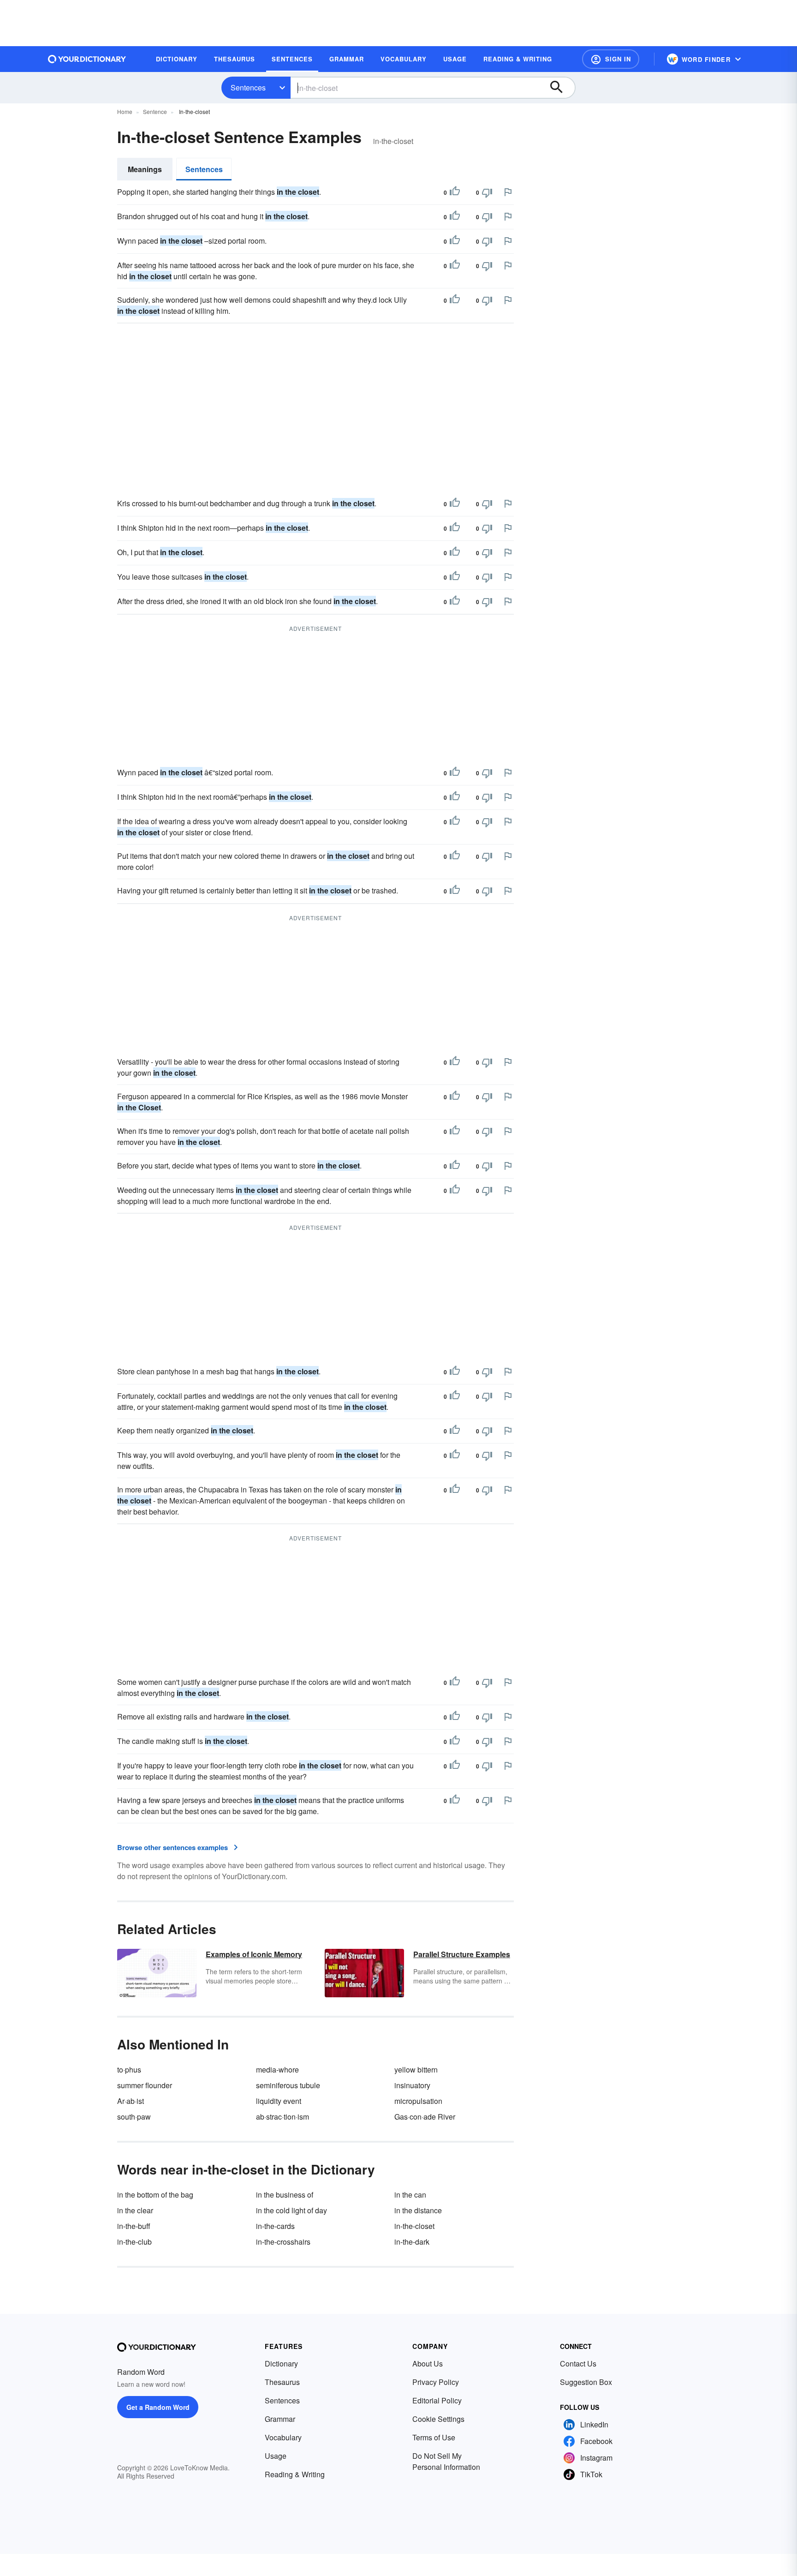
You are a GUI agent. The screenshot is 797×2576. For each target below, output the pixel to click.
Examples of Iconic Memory (254, 1954)
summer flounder (145, 2085)
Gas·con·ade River (425, 2117)
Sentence (155, 111)
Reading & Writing (295, 2474)
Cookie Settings (438, 2419)
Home (125, 111)
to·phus (129, 2070)
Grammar (280, 2419)
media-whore (277, 2070)
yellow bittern (416, 2070)
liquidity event (279, 2101)
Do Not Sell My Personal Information (446, 2461)
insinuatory (412, 2085)
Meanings (145, 169)
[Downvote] (487, 192)
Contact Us (578, 2363)
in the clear (135, 2210)
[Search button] (561, 88)
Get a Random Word (158, 2407)
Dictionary (281, 2363)
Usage (276, 2456)
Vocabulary (283, 2437)
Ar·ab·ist (131, 2101)
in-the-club (134, 2242)
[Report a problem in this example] (508, 192)
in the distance (418, 2210)
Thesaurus (282, 2382)
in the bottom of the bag (155, 2195)
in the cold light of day (291, 2210)
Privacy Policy (436, 2382)
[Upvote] (455, 192)
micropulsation (418, 2101)
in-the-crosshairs (283, 2242)
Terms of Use (434, 2437)
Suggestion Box (586, 2382)
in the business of (285, 2195)
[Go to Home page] (87, 59)
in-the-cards (275, 2226)
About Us (428, 2363)
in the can (410, 2195)
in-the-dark (412, 2242)
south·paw (134, 2117)
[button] (611, 59)
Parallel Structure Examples (462, 1954)
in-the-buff (134, 2226)
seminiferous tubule (288, 2085)
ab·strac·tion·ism (283, 2117)
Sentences (248, 87)
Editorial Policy (437, 2400)
